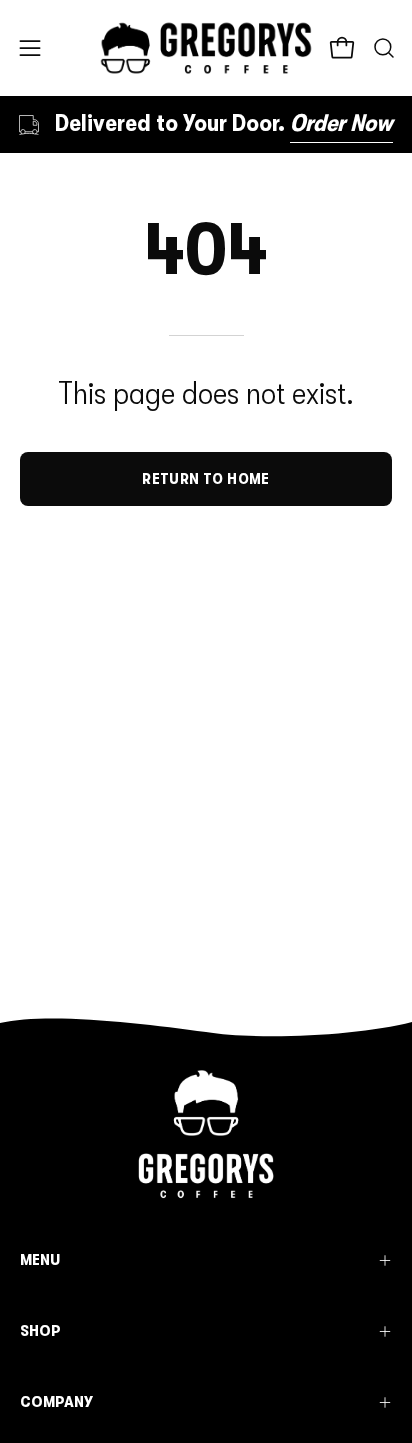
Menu (40, 1259)
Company (56, 1401)
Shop (40, 1330)
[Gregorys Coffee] (206, 48)
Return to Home (206, 479)
